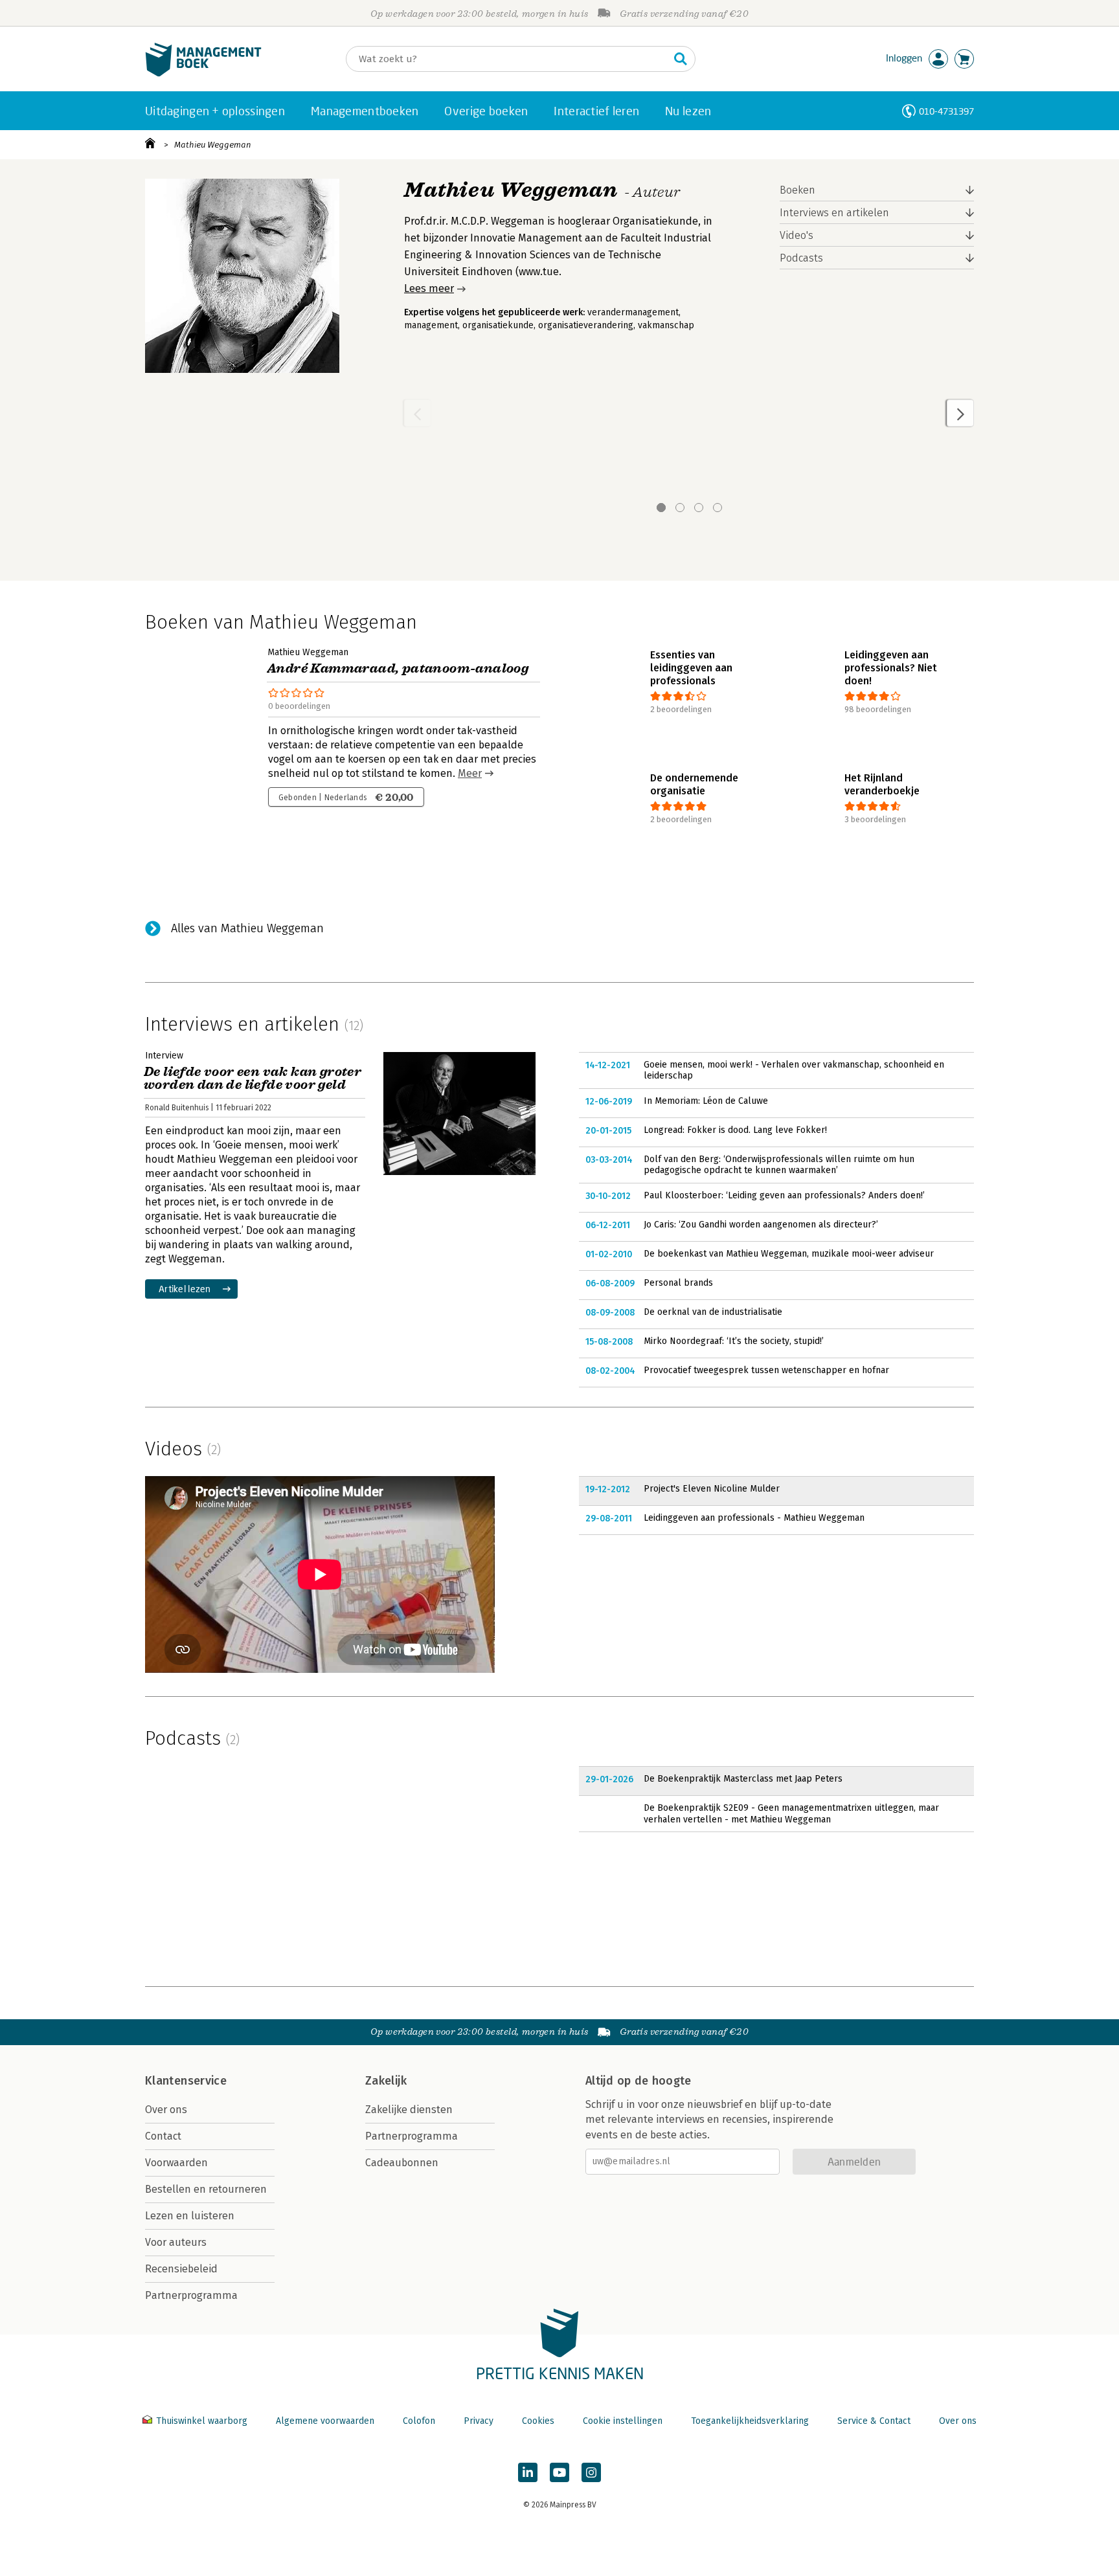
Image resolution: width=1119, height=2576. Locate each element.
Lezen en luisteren (190, 2216)
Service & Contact (874, 2421)
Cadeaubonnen (402, 2163)
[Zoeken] (681, 59)
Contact (163, 2136)
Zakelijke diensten (409, 2110)
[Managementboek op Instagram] (591, 2472)
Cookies (538, 2421)
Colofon (419, 2421)
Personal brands (678, 1283)
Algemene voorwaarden (325, 2421)
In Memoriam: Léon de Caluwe (706, 1101)
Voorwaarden (176, 2163)
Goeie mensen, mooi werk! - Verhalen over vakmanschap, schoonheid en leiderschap (794, 1070)
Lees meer (429, 288)
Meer (470, 773)
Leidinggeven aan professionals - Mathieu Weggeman (754, 1518)
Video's (797, 235)
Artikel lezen (185, 1289)
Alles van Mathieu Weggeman (247, 928)
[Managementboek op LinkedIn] (528, 2472)
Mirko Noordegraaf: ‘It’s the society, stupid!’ (734, 1341)
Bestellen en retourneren (206, 2189)
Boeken (797, 190)
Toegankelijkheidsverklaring (750, 2421)
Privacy (479, 2421)
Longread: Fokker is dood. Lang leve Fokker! (735, 1130)
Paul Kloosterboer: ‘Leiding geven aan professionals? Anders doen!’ (784, 1195)
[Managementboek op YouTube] (559, 2472)
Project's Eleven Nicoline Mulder (712, 1489)
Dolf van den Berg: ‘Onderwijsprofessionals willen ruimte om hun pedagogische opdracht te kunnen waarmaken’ (779, 1165)
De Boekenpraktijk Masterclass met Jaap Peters (743, 1779)
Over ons (166, 2110)
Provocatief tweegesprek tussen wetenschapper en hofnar (766, 1370)
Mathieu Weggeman (213, 145)
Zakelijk (386, 2081)
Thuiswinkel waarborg (202, 2421)
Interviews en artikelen (834, 213)
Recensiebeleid (181, 2269)
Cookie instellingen (623, 2421)
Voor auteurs (176, 2242)
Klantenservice (186, 2081)
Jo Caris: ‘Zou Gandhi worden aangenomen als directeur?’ (761, 1225)
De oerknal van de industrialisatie (713, 1312)
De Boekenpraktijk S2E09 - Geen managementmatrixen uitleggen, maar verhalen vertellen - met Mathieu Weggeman (791, 1814)
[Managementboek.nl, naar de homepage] (203, 73)
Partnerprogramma (191, 2295)
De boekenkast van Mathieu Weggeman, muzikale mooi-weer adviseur (789, 1254)
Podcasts (801, 258)
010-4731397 (946, 111)
